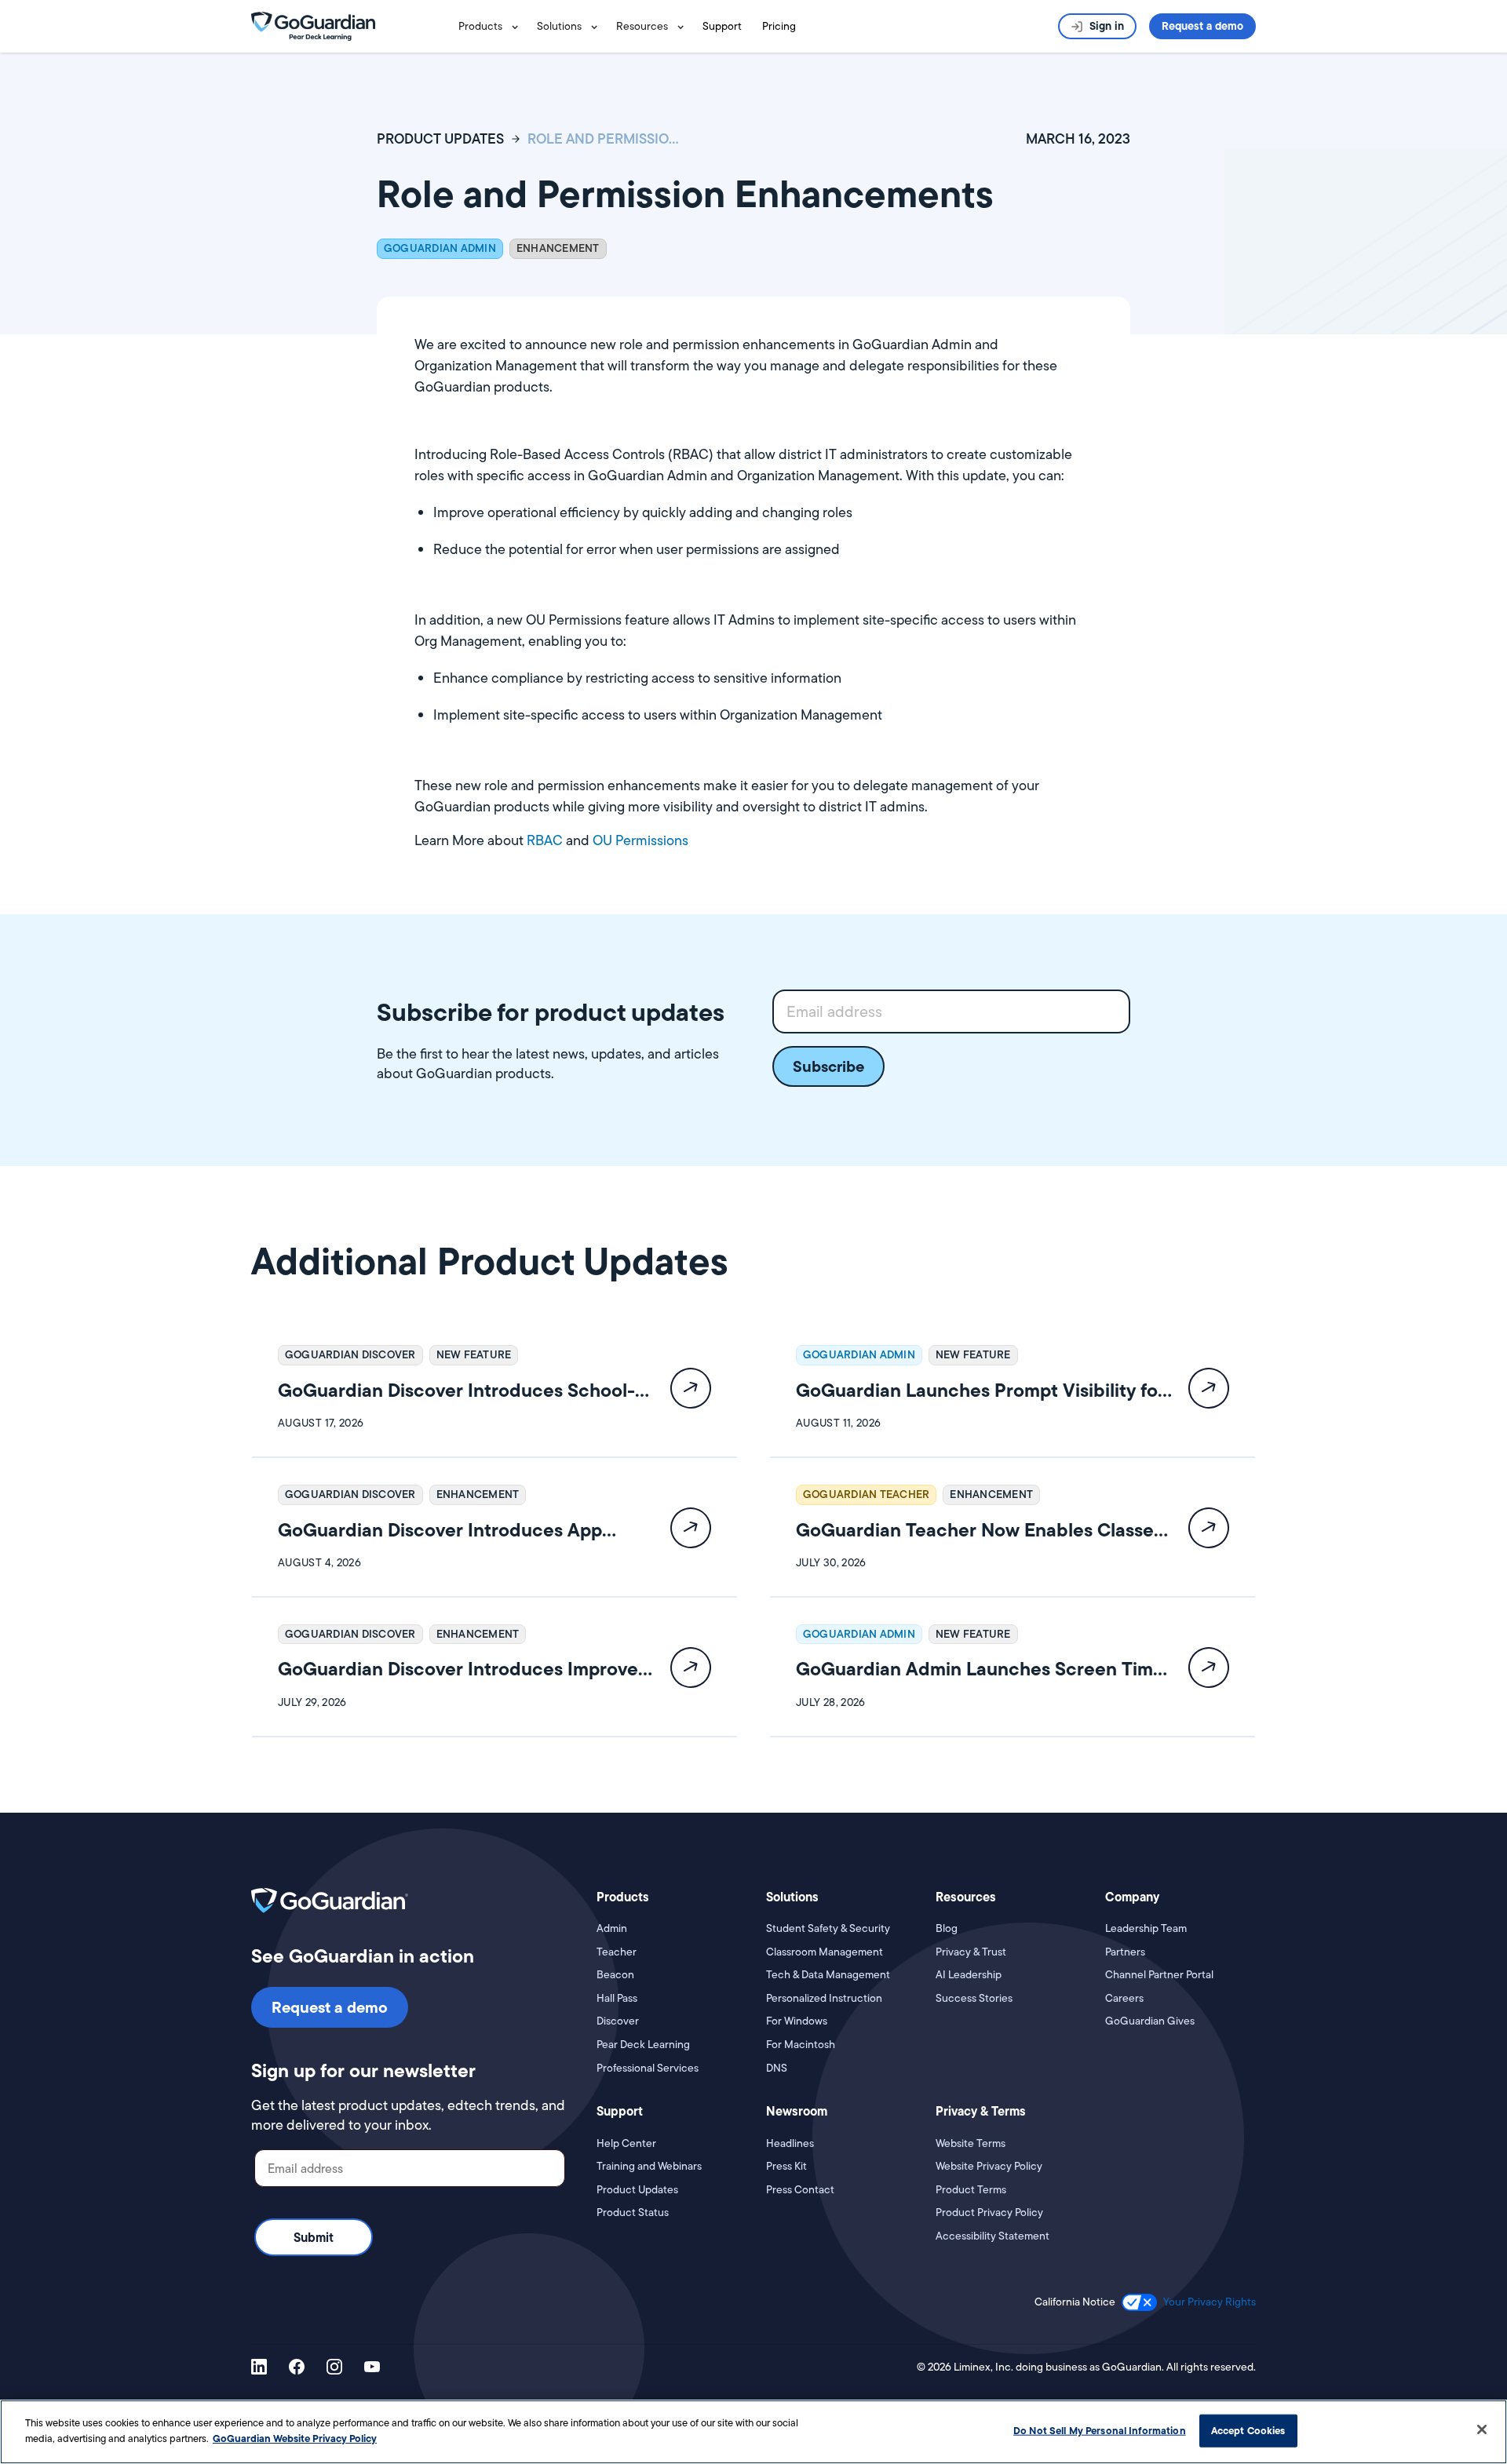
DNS (777, 2068)
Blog (947, 1928)
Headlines (790, 2143)
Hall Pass (617, 1998)
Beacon (615, 1975)
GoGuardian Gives (1150, 2021)
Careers (1124, 1998)
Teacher (617, 1952)
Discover (618, 2021)
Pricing (779, 26)
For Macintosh (801, 2045)
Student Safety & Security (828, 1928)
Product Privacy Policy (989, 2212)
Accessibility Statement (993, 2236)
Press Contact (800, 2190)
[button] (491, 26)
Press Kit (786, 2166)
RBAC (546, 840)
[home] (313, 25)
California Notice (1075, 2302)
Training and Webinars (649, 2166)
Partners (1125, 1952)
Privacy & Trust (971, 1952)
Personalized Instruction (824, 1998)
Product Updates (637, 2190)
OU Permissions (640, 840)
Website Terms (971, 2143)
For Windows (797, 2021)
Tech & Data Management (828, 1975)
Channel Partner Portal (1159, 1975)
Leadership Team (1146, 1928)
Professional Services (648, 2068)
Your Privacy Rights (1210, 2302)
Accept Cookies (1248, 2430)
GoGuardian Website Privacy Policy (295, 2437)
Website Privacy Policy (989, 2166)
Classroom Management (825, 1952)
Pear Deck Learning (643, 2045)
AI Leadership (969, 1975)
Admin (612, 1928)
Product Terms (971, 2190)
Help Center (626, 2143)
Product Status (633, 2212)
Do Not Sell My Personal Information (1100, 2430)
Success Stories (974, 1998)
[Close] (1482, 2429)
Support (722, 26)
